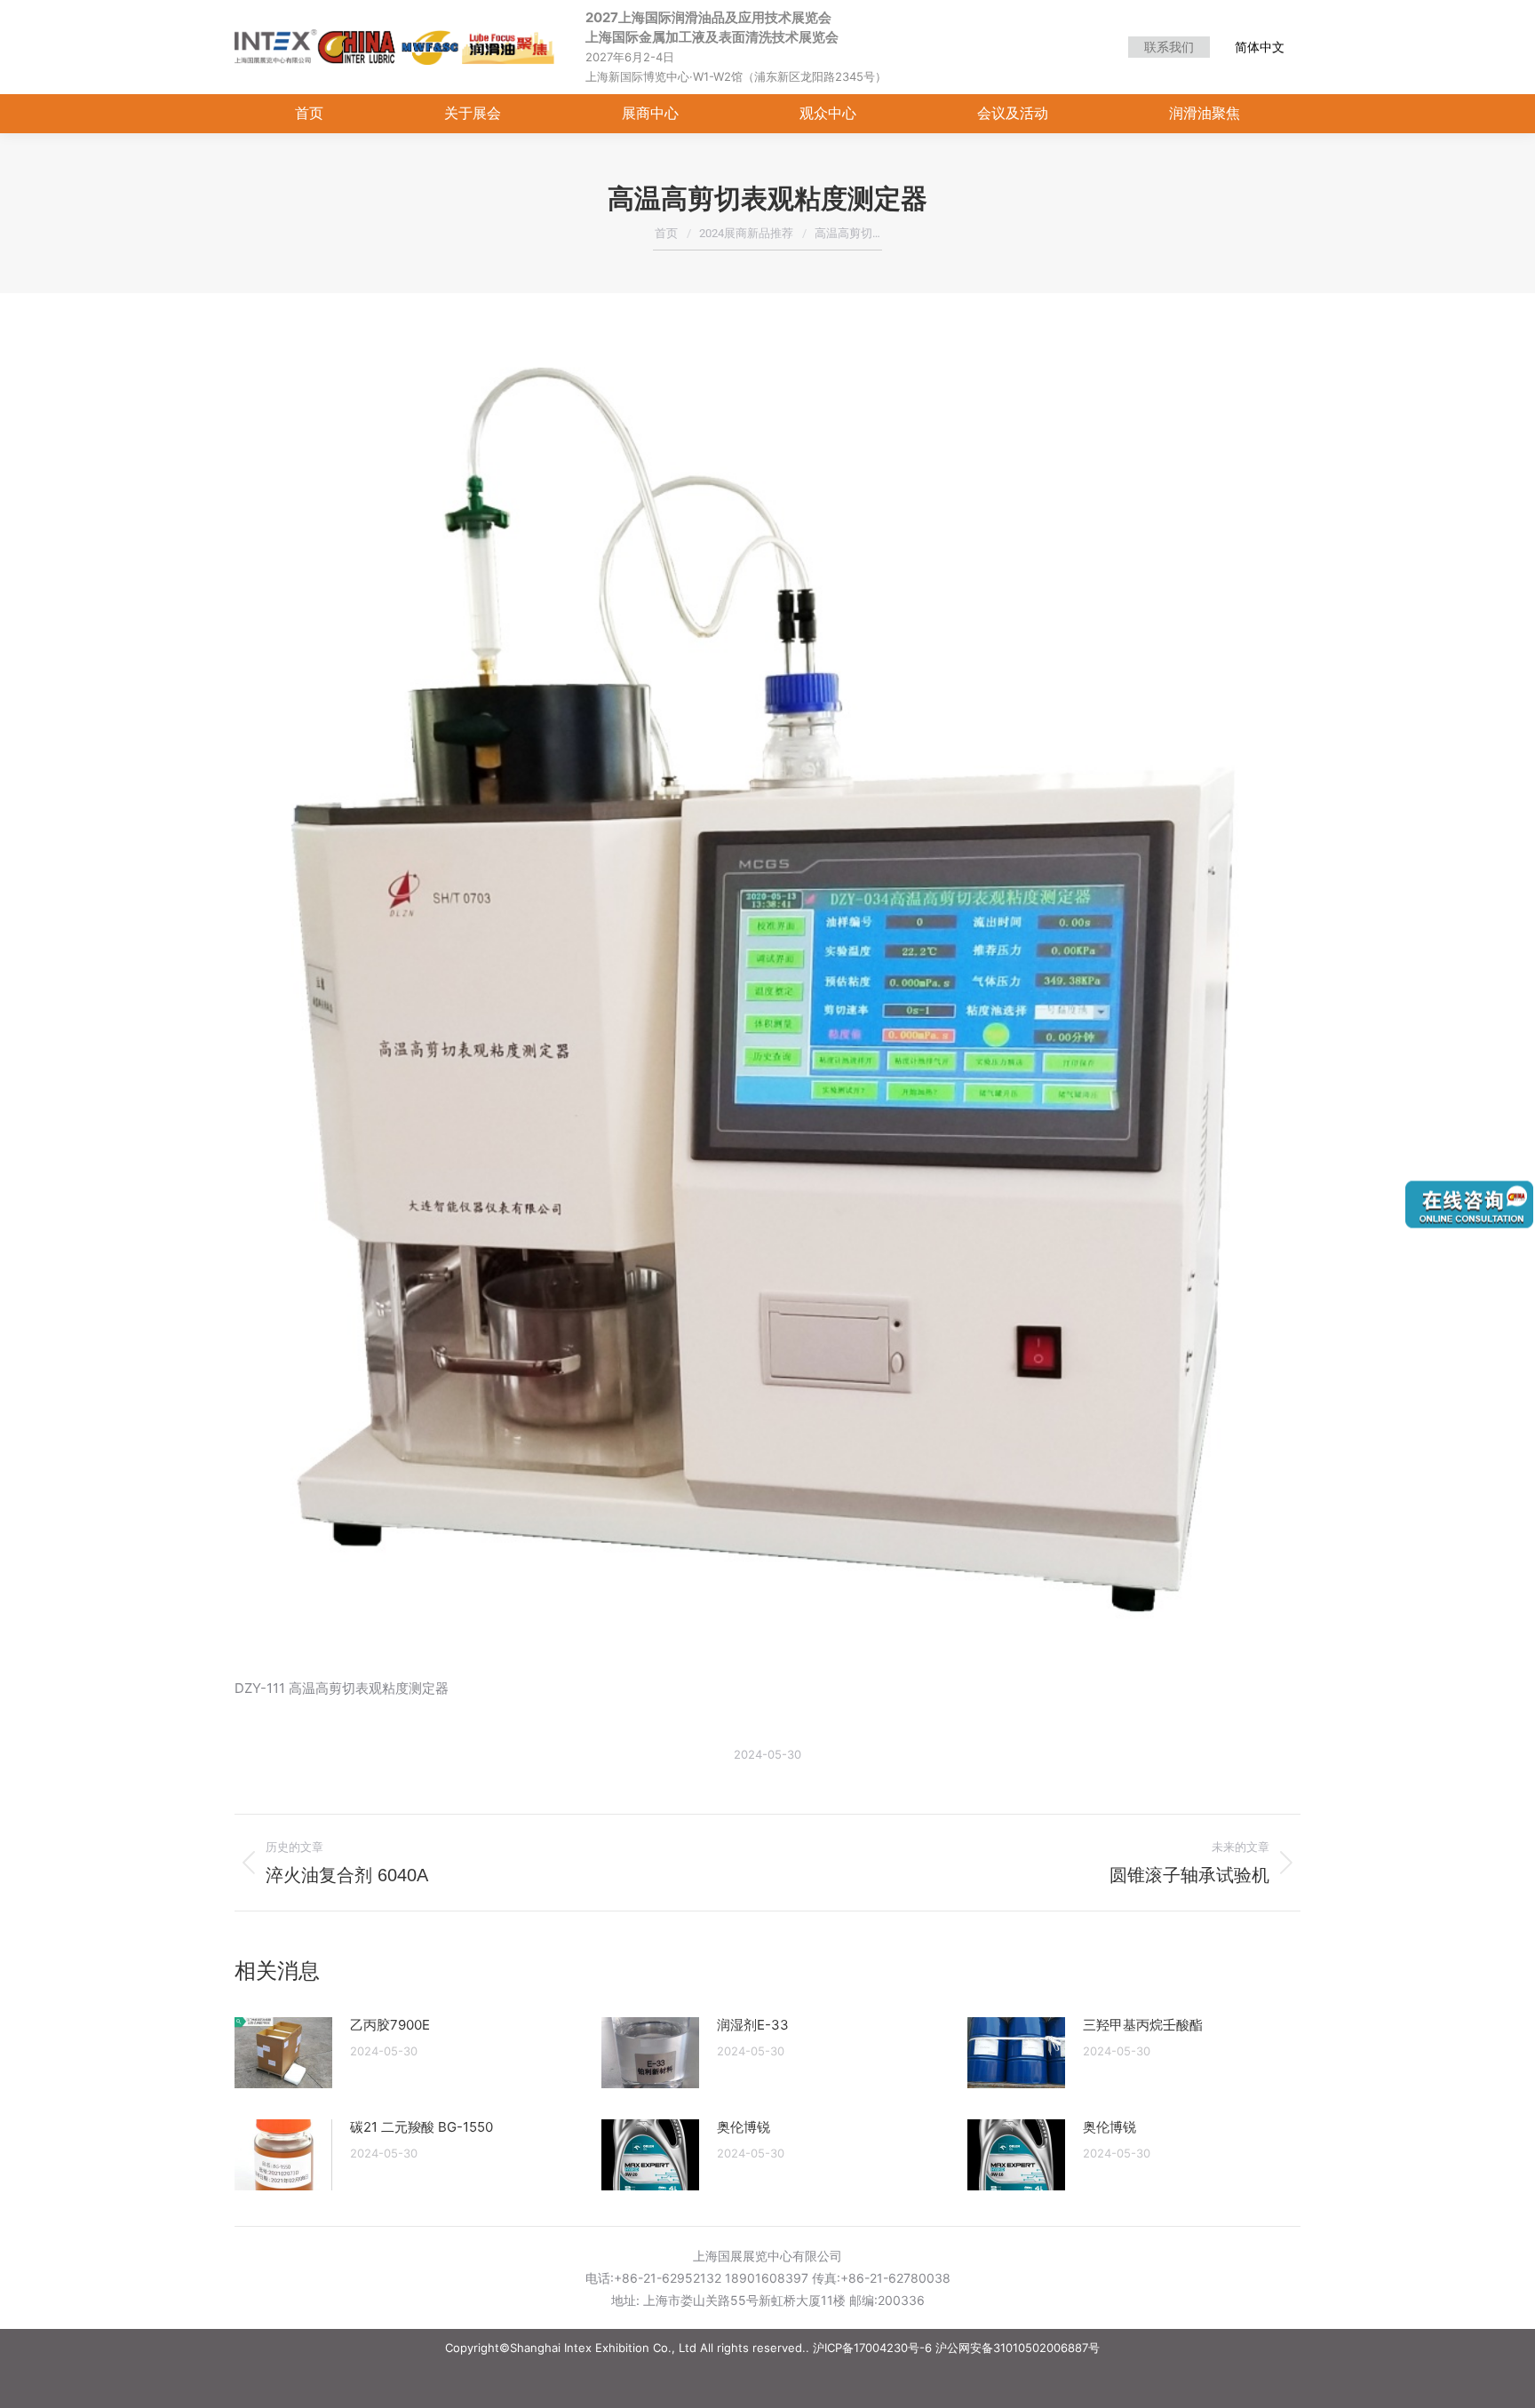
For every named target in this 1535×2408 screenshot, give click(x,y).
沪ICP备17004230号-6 (872, 2348)
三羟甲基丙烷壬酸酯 (1143, 2025)
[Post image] (283, 2053)
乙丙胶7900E (390, 2025)
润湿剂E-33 (753, 2025)
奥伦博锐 (744, 2127)
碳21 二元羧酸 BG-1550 (422, 2127)
